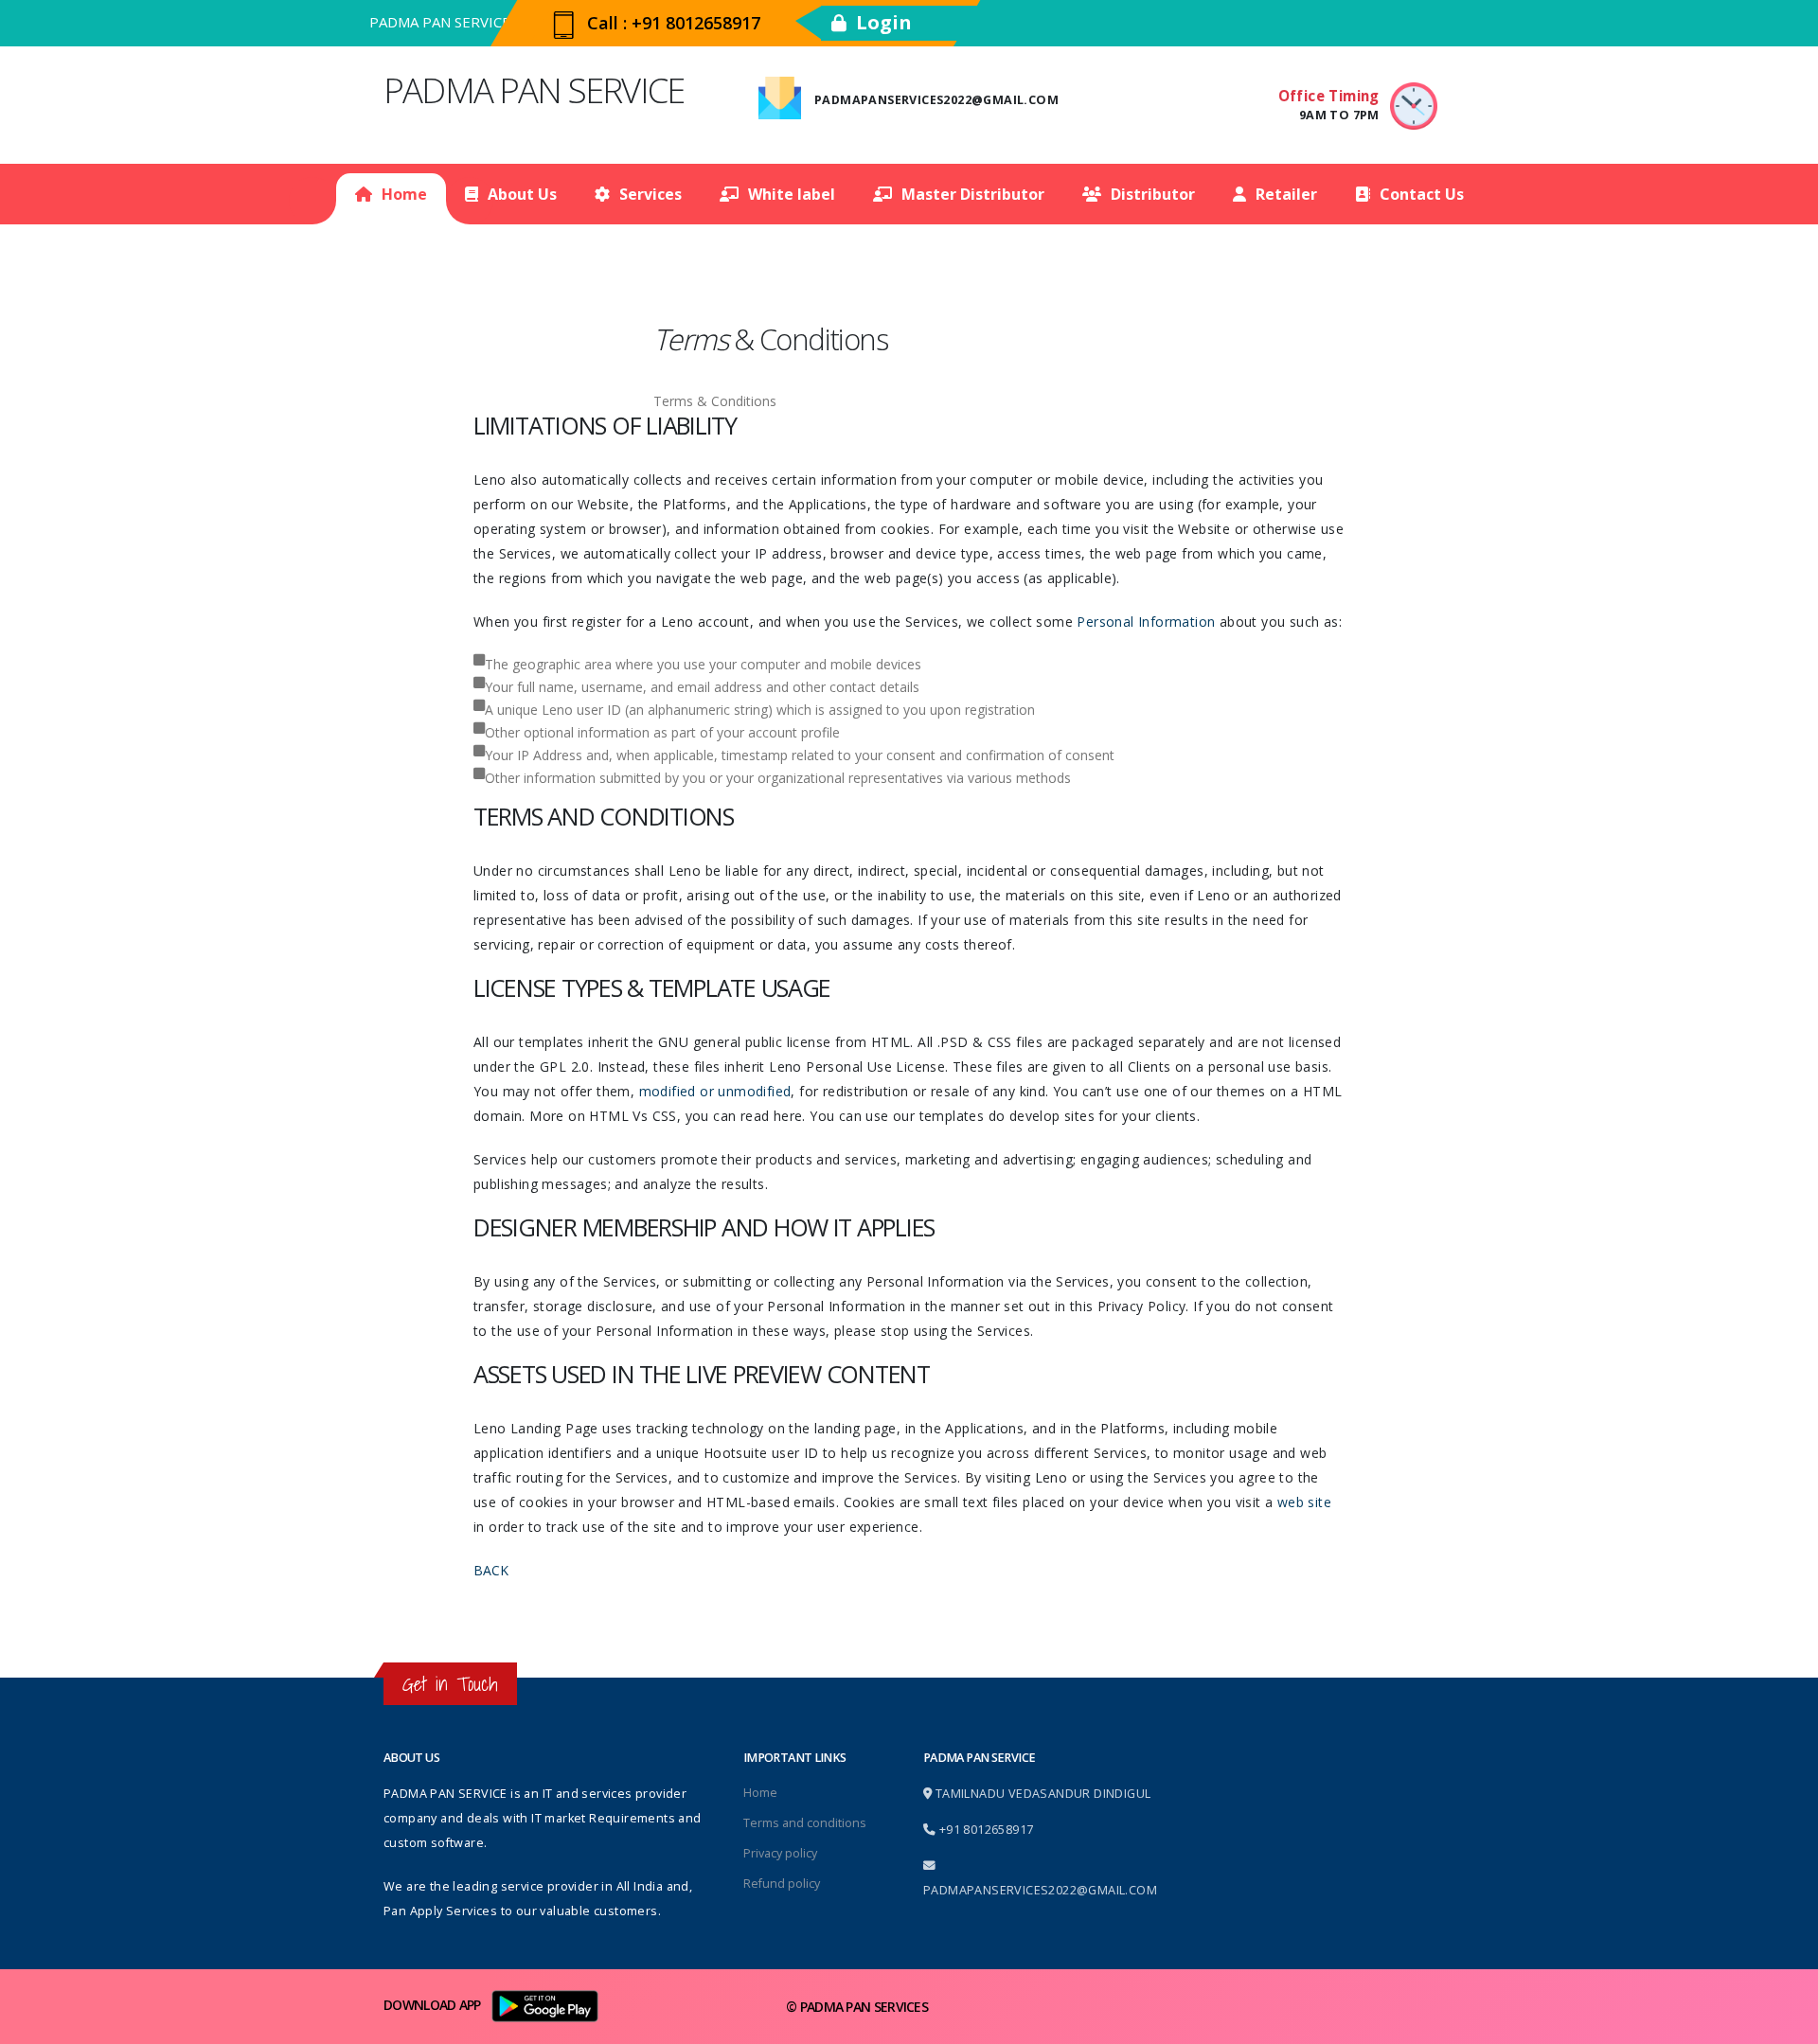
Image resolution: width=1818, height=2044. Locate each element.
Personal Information (1146, 622)
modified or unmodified (715, 1091)
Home (404, 194)
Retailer (1286, 194)
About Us (522, 194)
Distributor (1153, 194)
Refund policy (782, 1884)
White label (792, 194)
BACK (491, 1570)
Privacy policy (780, 1853)
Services (651, 194)
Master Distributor (973, 194)
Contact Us (1422, 194)
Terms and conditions (805, 1823)
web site (1304, 1502)
